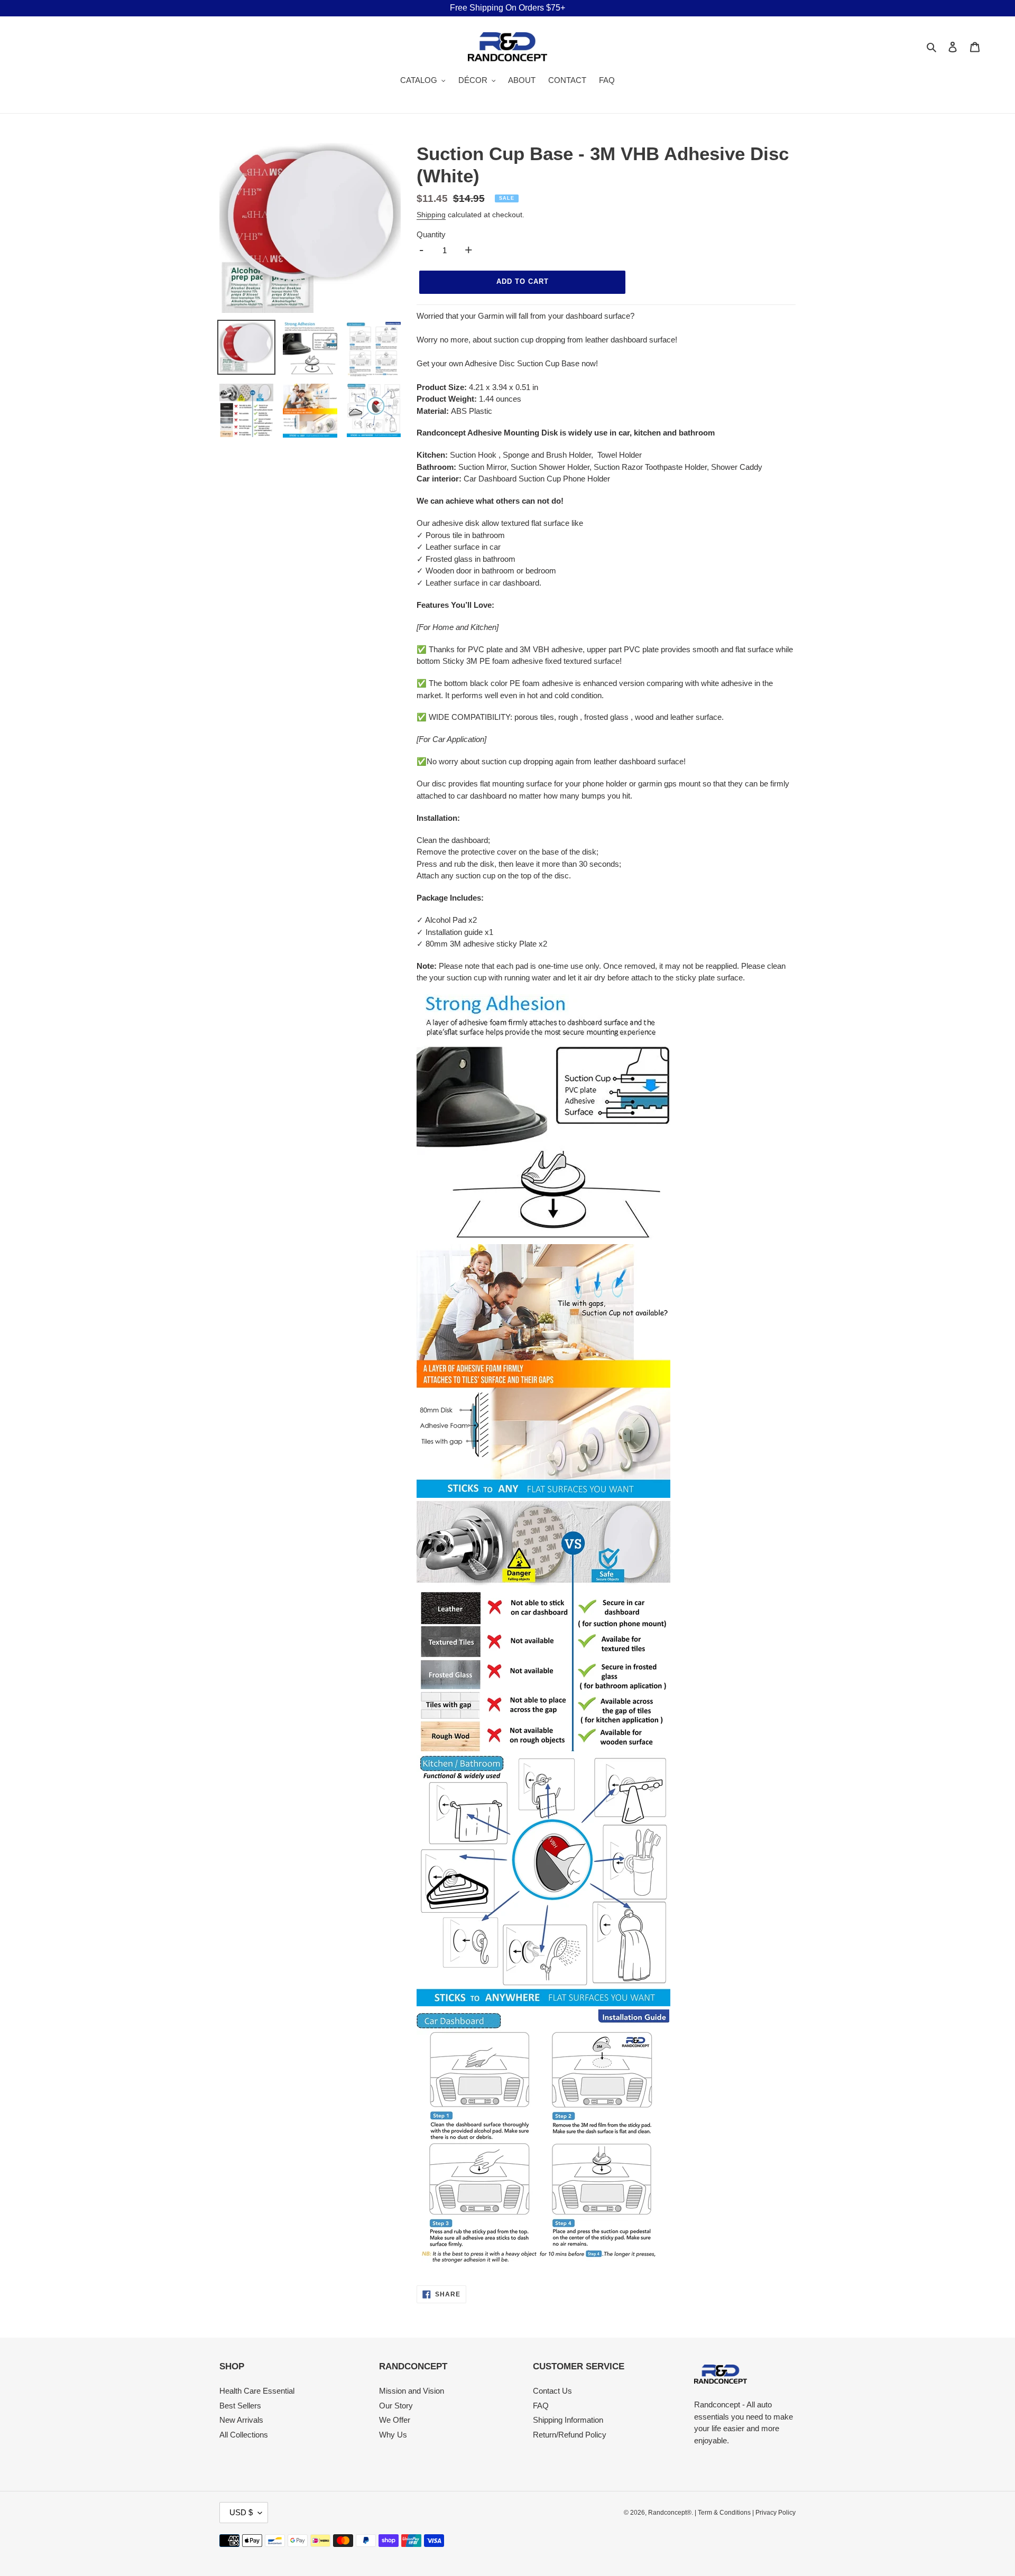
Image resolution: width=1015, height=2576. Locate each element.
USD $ (241, 2512)
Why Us (393, 2435)
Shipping (431, 215)
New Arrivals (241, 2420)
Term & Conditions (724, 2513)
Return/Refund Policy (570, 2435)
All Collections (244, 2435)
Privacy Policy (776, 2513)
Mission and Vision (412, 2391)
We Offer (395, 2420)
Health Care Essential (257, 2391)
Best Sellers (240, 2406)
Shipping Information (568, 2420)
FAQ (541, 2406)
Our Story (396, 2406)
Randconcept (667, 2513)
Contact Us (552, 2391)
